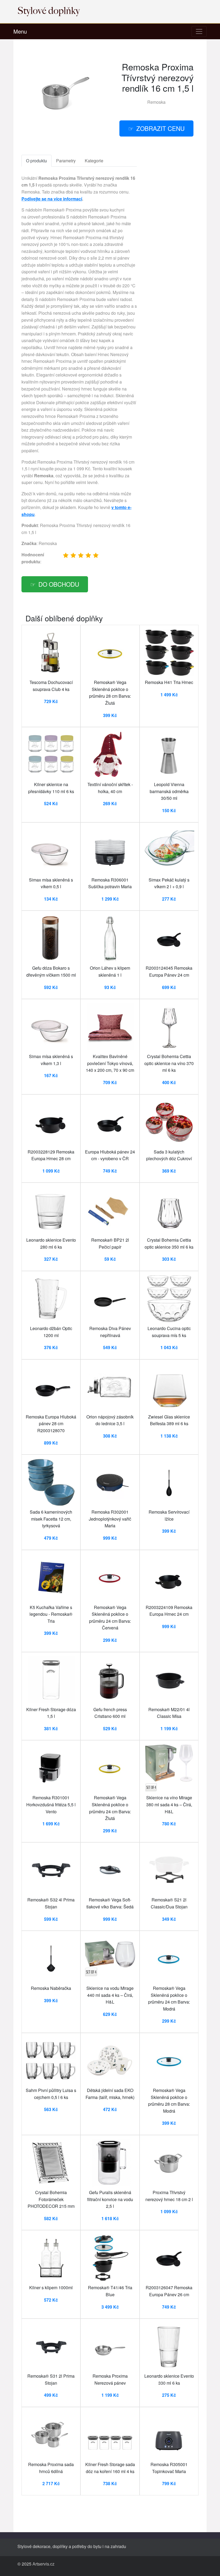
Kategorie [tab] (94, 161)
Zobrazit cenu (160, 128)
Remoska (156, 102)
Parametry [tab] (66, 161)
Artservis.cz (43, 2564)
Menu (20, 31)
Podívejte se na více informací (52, 199)
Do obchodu (59, 584)
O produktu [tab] (36, 161)
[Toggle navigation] (199, 31)
